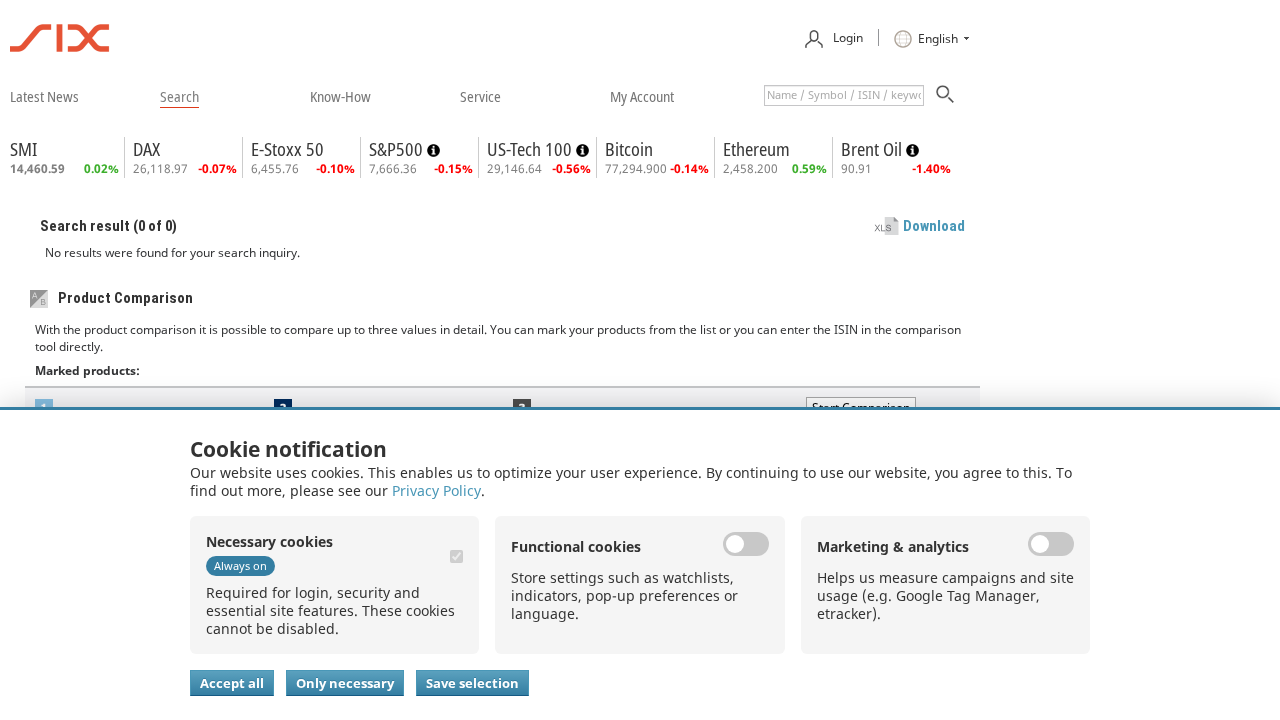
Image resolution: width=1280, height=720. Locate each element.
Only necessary (345, 683)
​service (480, 96)
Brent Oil (873, 149)
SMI (23, 149)
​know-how (340, 96)
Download (934, 226)
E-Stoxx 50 (287, 149)
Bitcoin (629, 149)
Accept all (232, 683)
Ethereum (756, 149)
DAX (146, 149)
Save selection (472, 683)
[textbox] (844, 95)
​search (179, 96)
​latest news (44, 96)
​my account (642, 96)
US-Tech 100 (531, 149)
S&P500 (398, 149)
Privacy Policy (436, 490)
